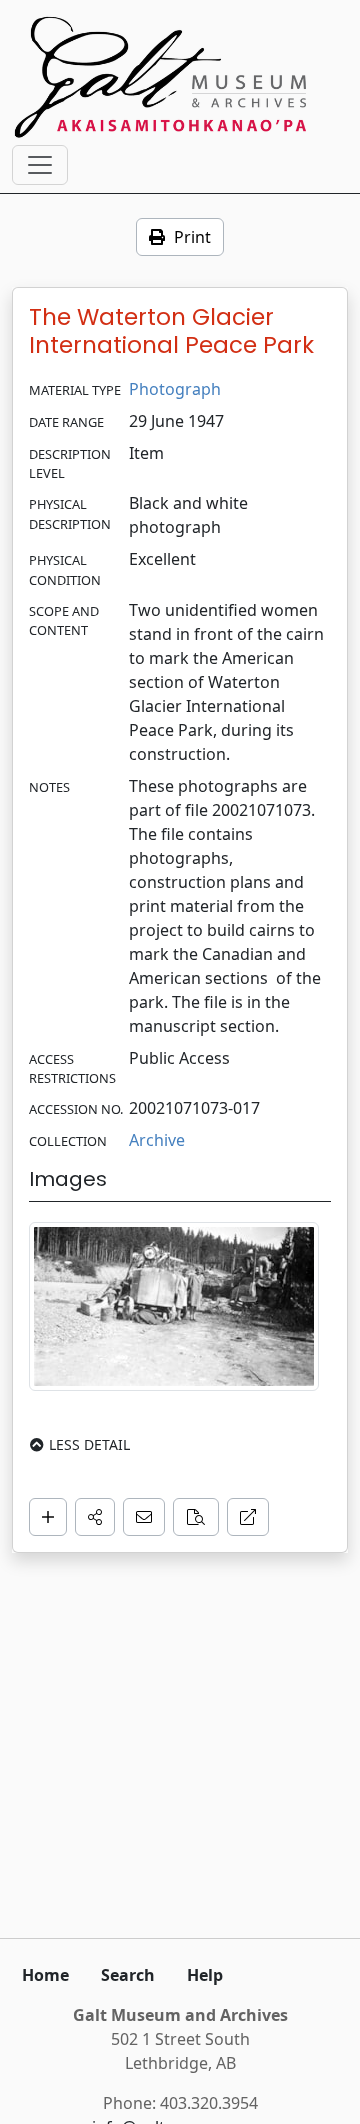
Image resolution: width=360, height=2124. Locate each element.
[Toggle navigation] (40, 165)
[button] (95, 1517)
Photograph (175, 389)
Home (45, 1975)
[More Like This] (196, 1517)
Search (128, 1975)
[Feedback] (144, 1517)
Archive (157, 1140)
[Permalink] (248, 1517)
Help (205, 1975)
